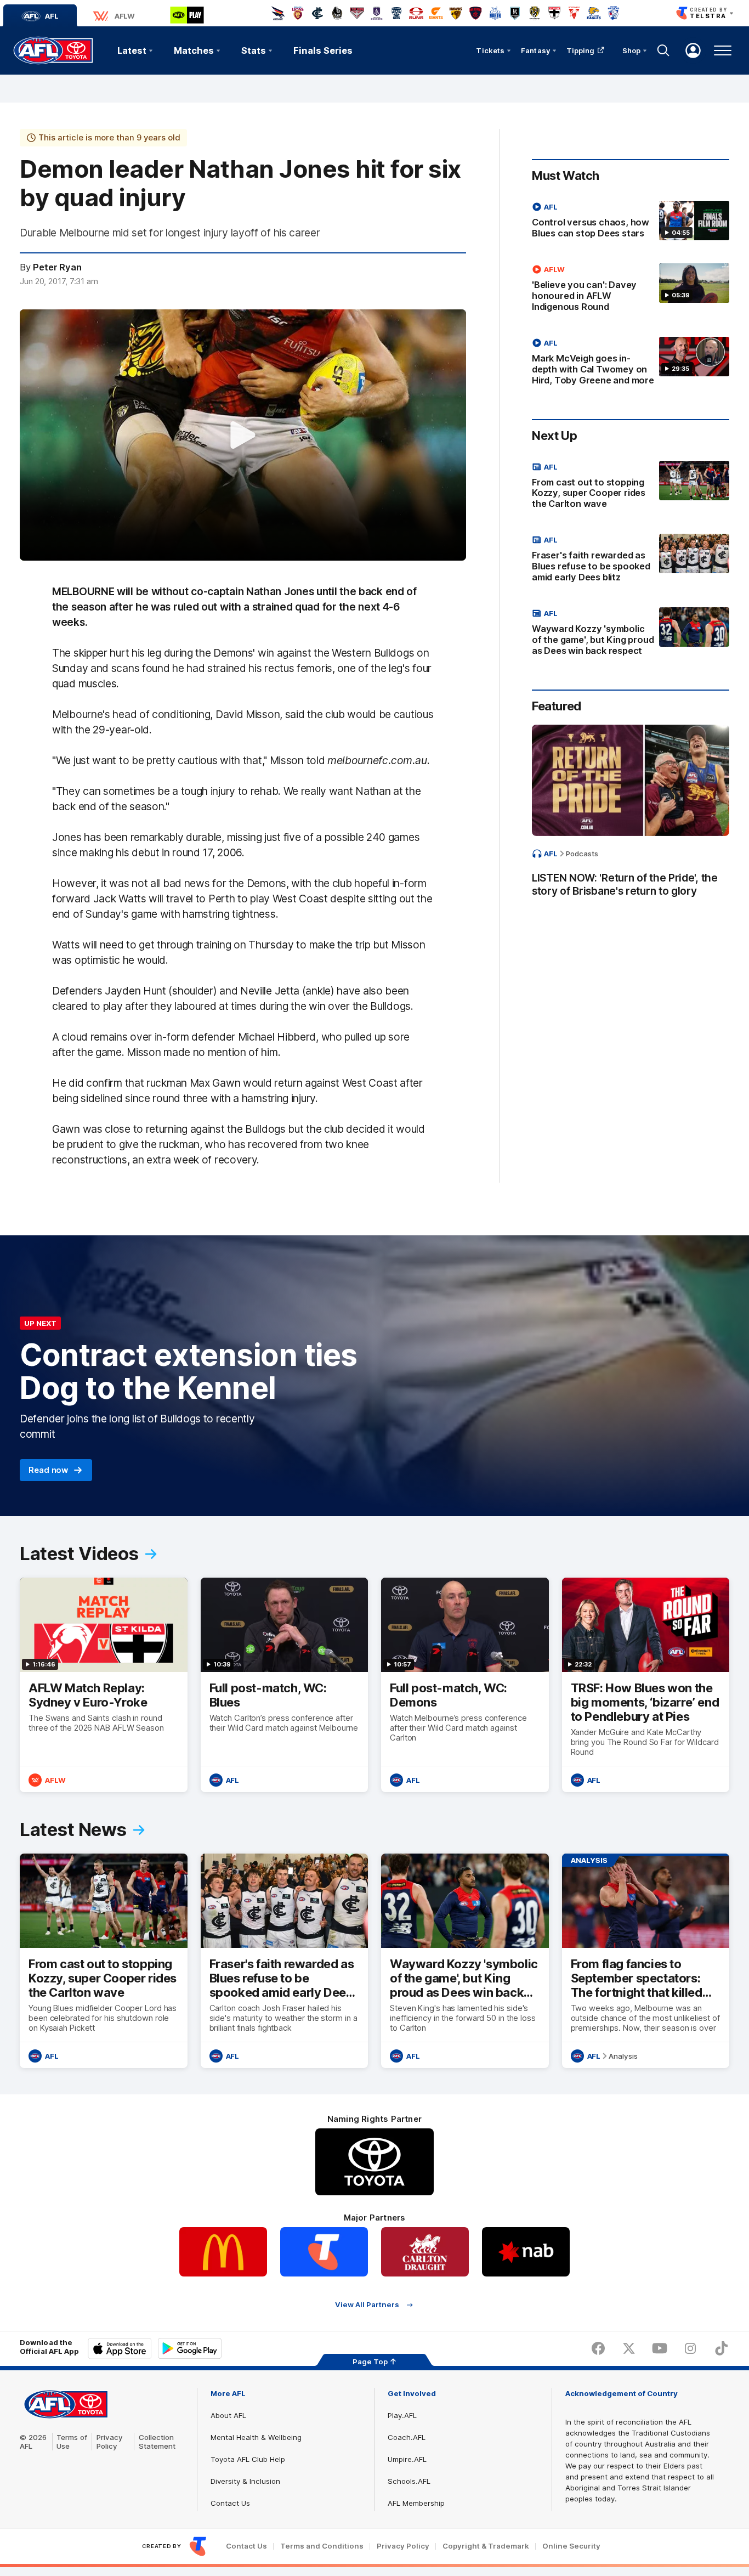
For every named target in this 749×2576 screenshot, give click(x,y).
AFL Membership (416, 2503)
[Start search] (663, 50)
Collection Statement (157, 2442)
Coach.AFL (407, 2437)
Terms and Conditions (322, 2546)
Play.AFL (402, 2415)
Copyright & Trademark (486, 2546)
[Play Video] (243, 435)
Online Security (571, 2546)
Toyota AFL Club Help (248, 2459)
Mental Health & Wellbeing (256, 2437)
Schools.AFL (409, 2481)
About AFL (228, 2415)
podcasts (582, 854)
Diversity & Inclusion (245, 2481)
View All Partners (367, 2305)
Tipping (581, 50)
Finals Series (323, 50)
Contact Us (230, 2503)
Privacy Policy (110, 2442)
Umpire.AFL (407, 2459)
